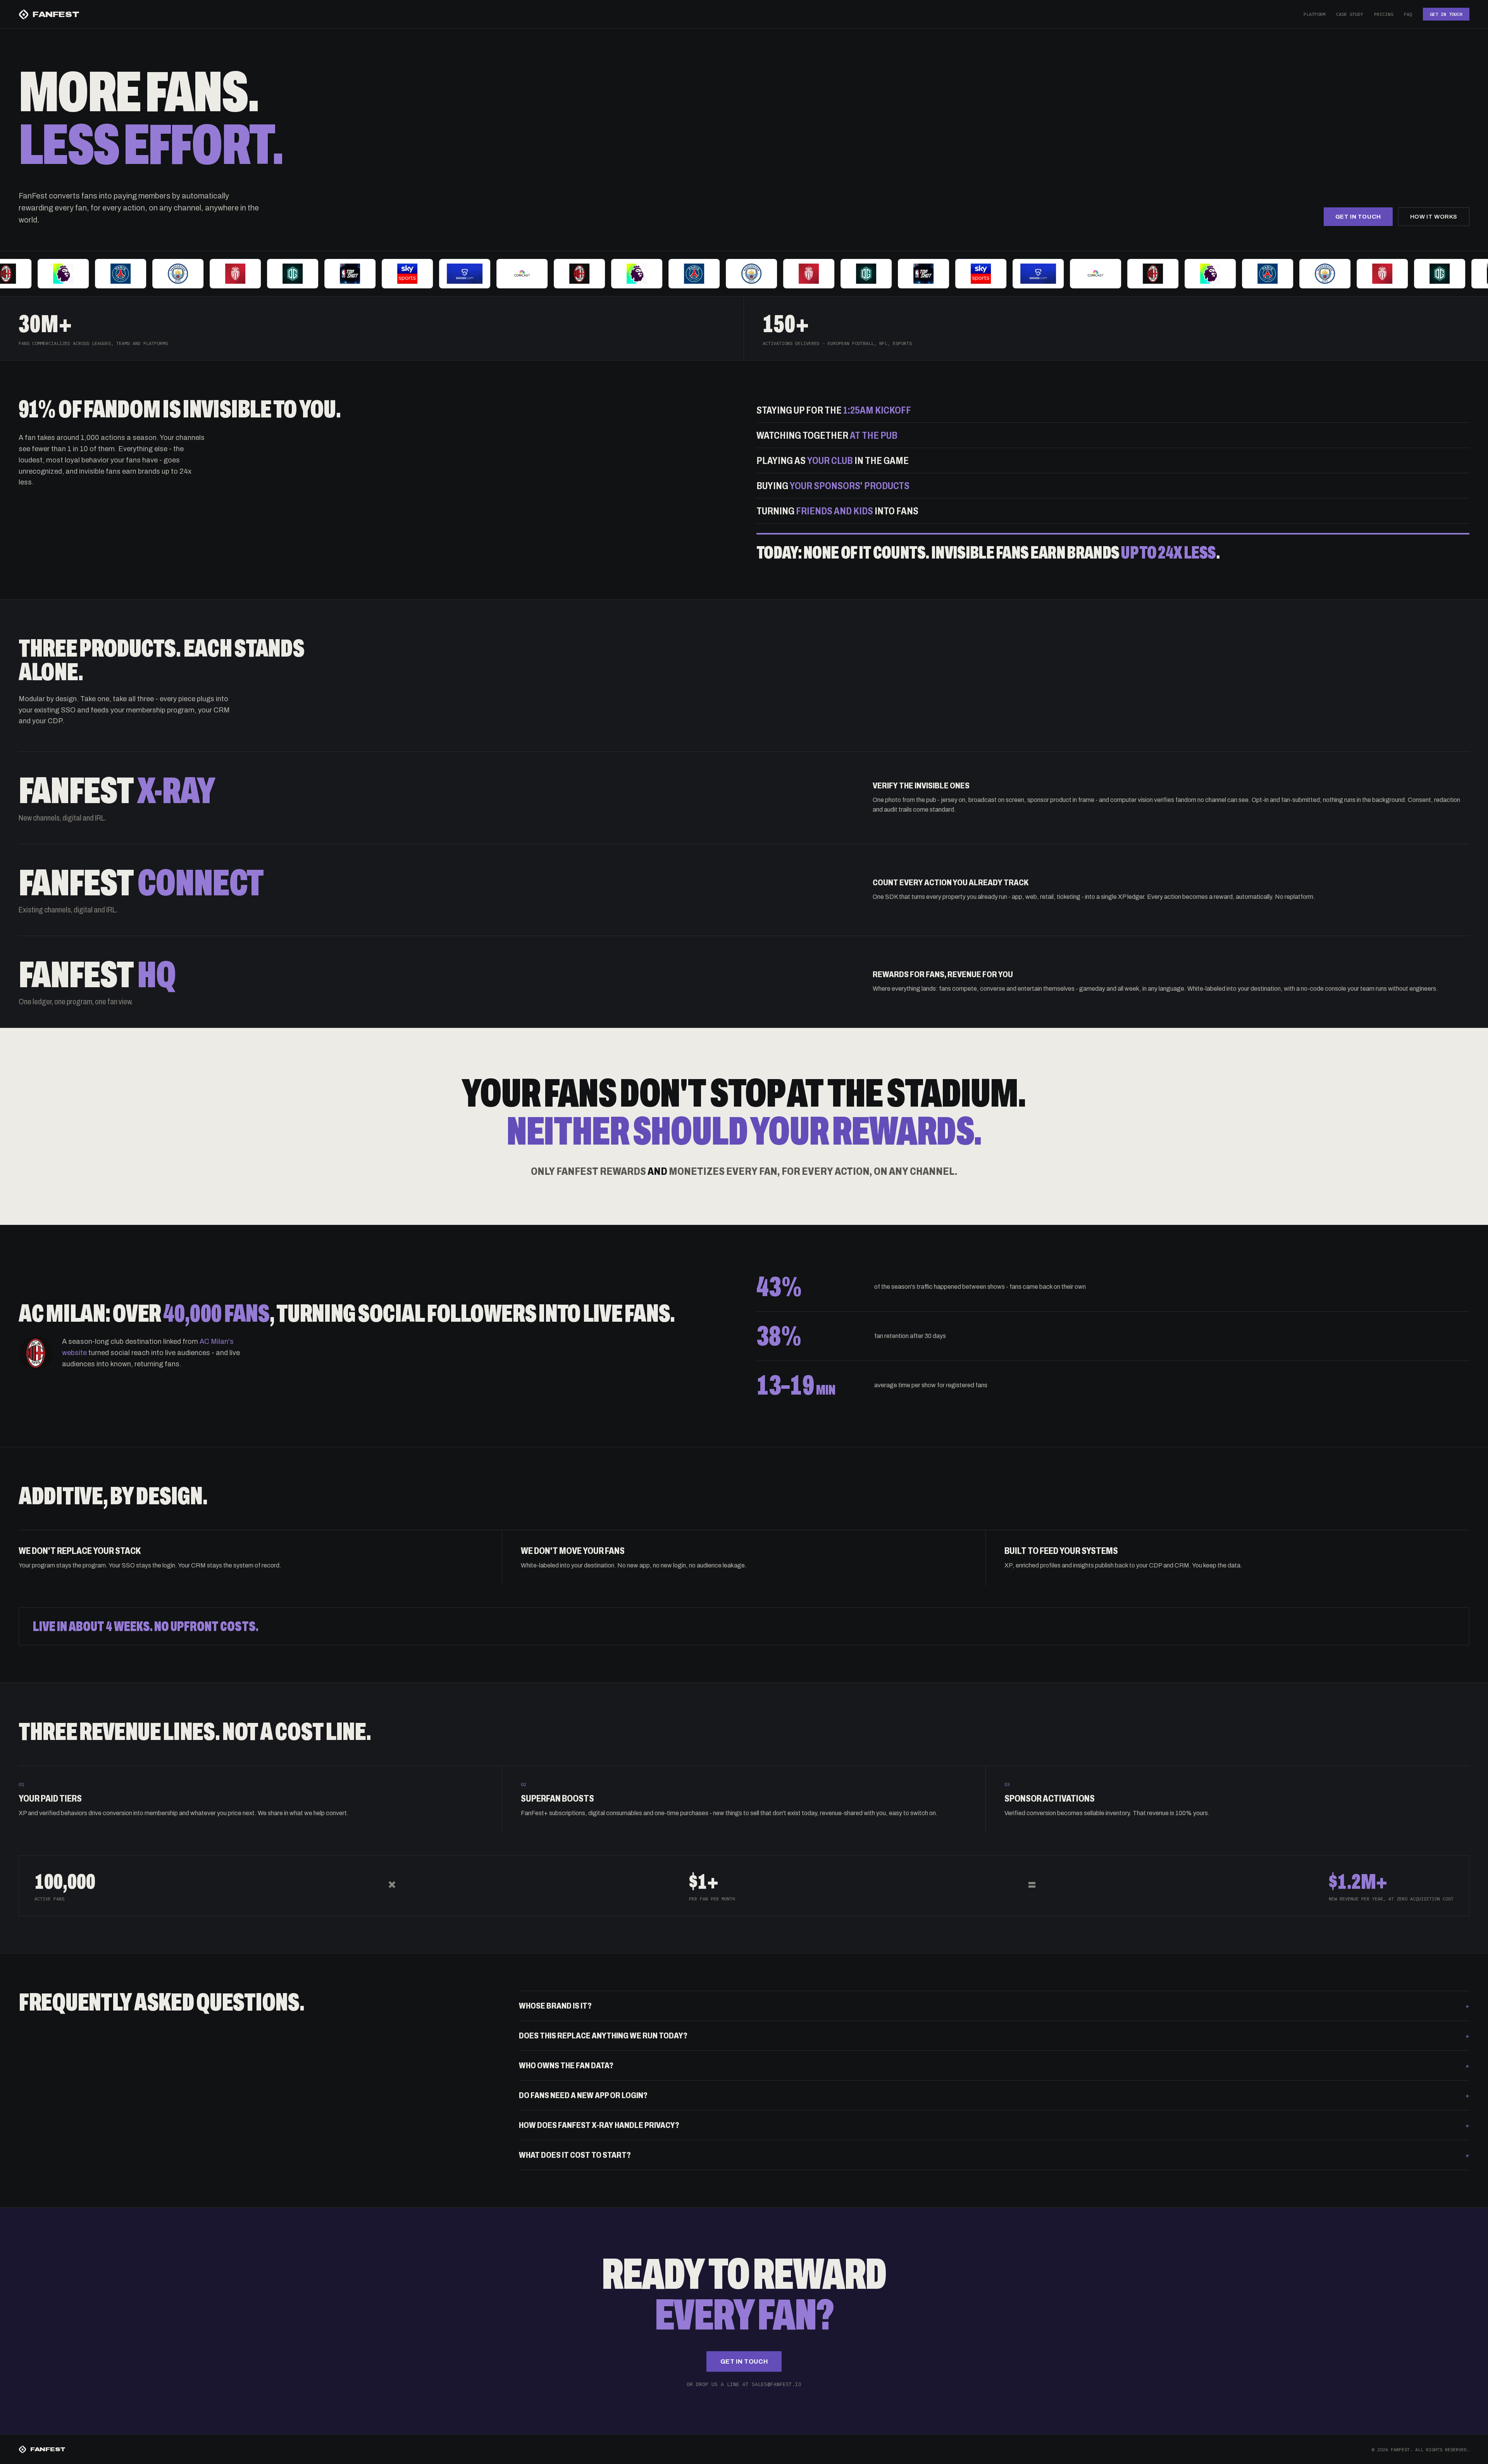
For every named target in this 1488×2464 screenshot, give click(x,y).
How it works (1434, 217)
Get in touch (1358, 217)
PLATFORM (1314, 14)
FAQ (1408, 14)
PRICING (1384, 14)
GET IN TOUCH (1446, 14)
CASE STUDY (1350, 14)
